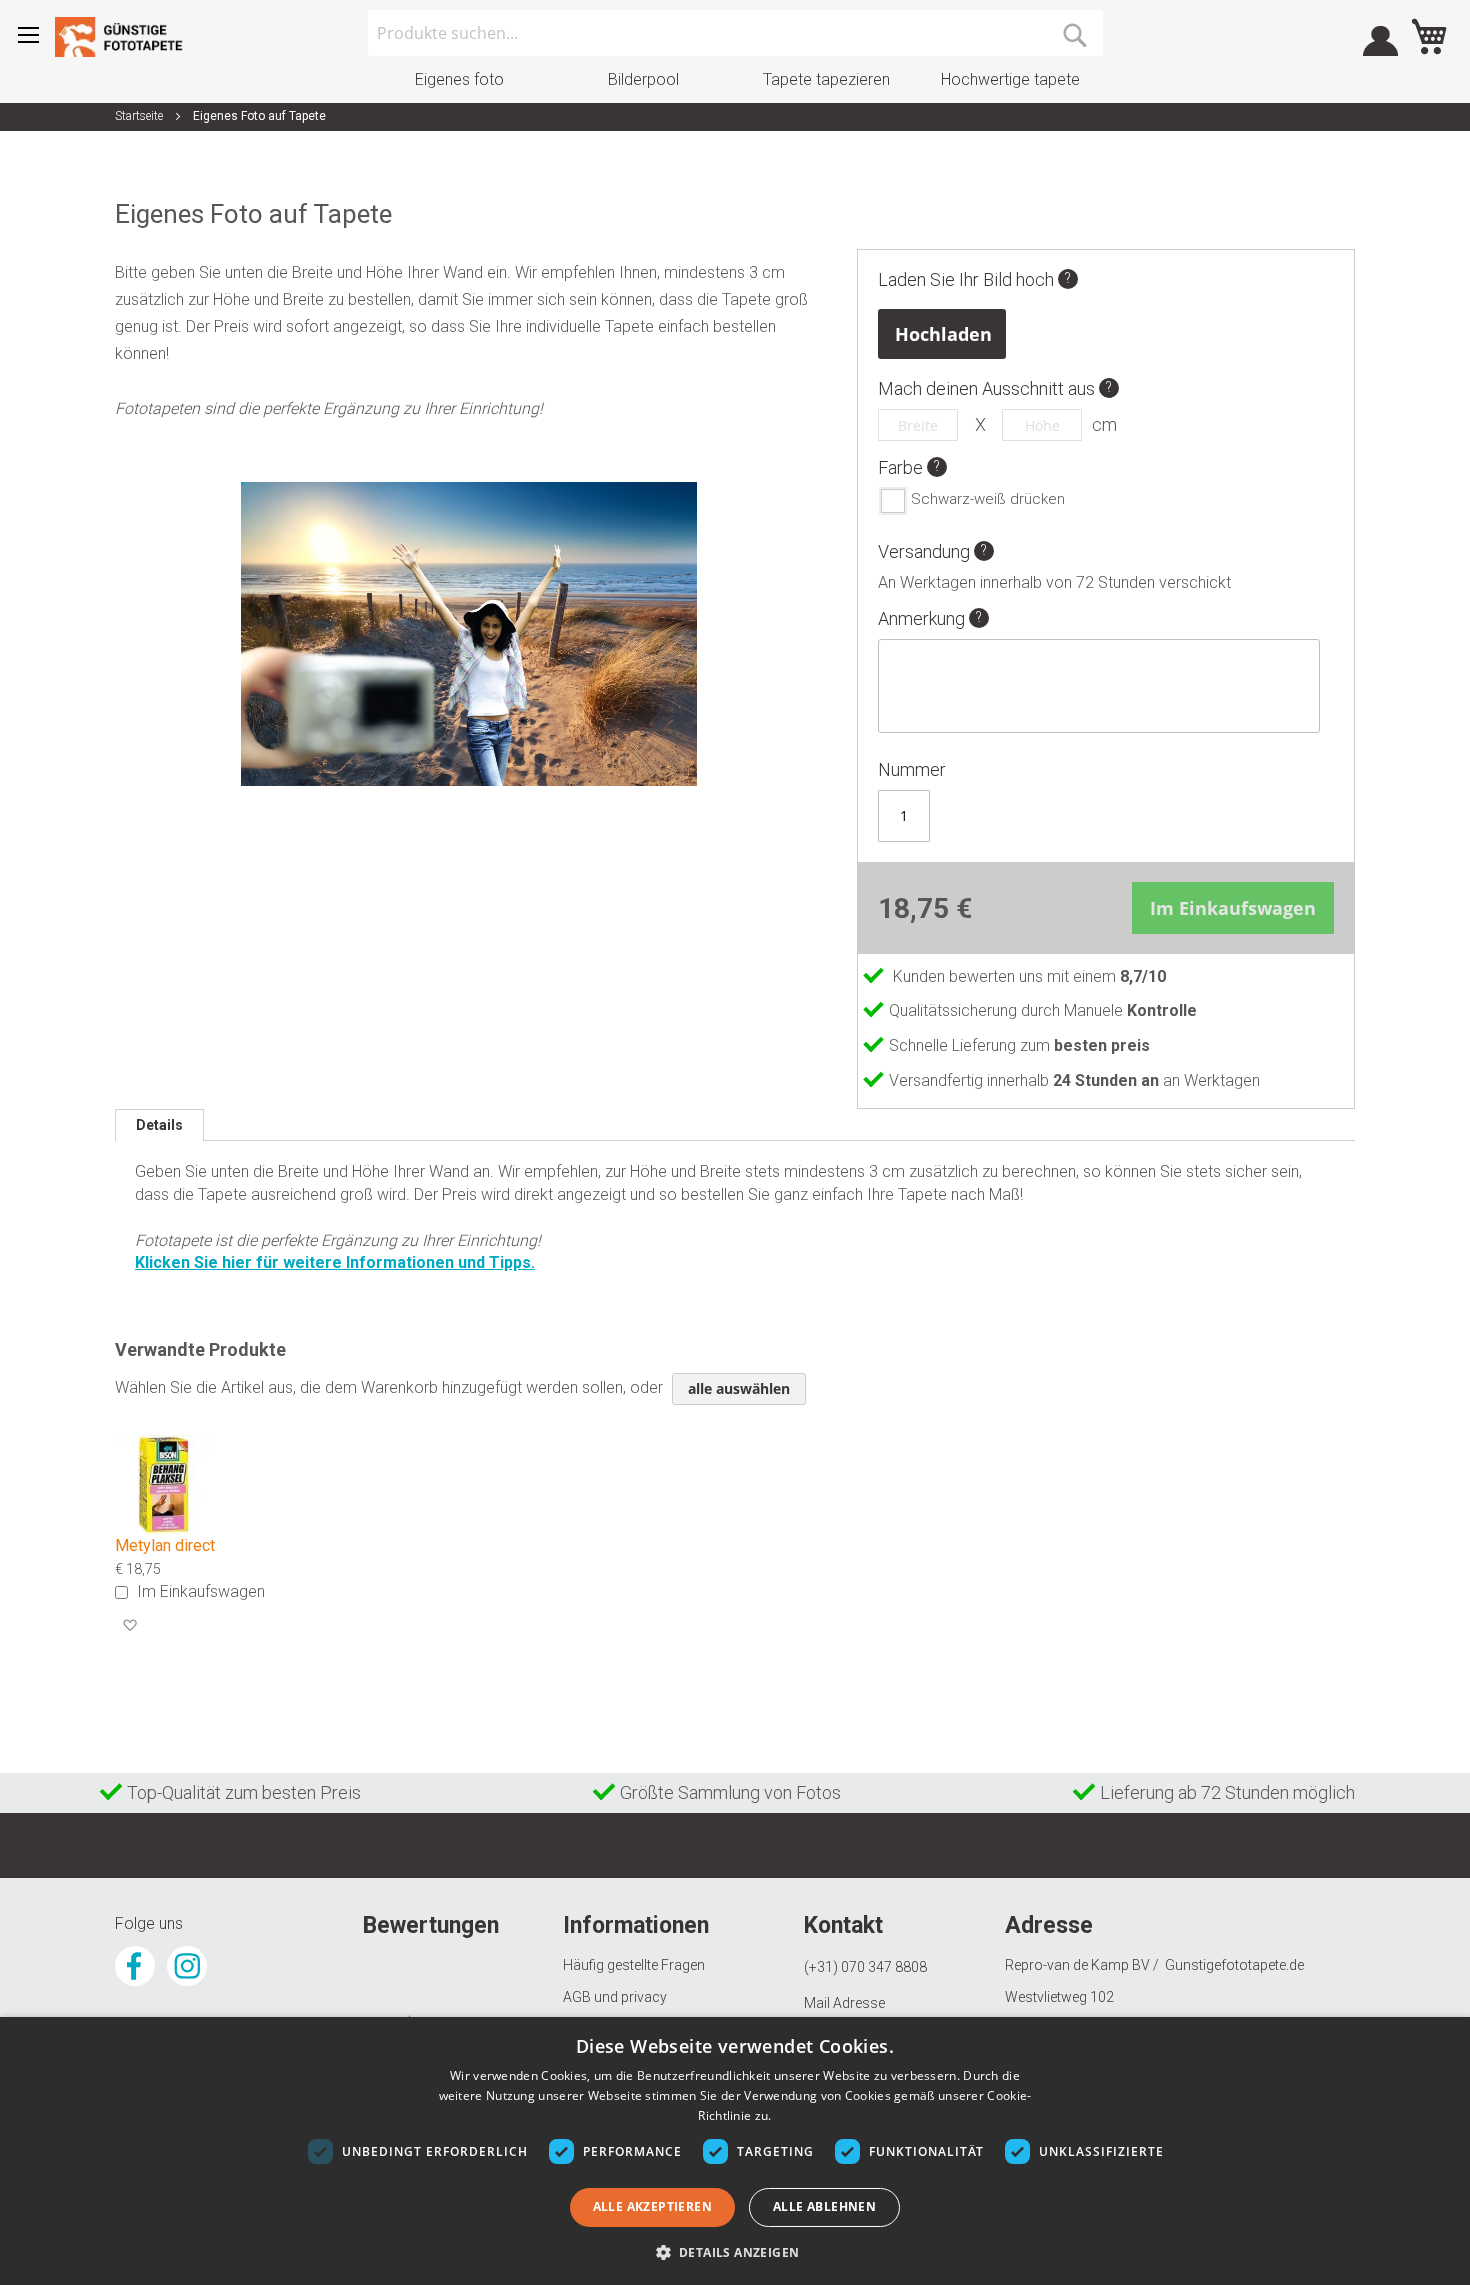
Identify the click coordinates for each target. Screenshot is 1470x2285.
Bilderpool (643, 79)
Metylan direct (165, 1545)
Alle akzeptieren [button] (652, 2206)
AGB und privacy (615, 1997)
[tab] (159, 1125)
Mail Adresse (844, 2003)
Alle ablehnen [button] (824, 2206)
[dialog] (735, 2151)
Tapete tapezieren (826, 79)
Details (159, 1125)
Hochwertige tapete (1010, 79)
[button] (129, 1626)
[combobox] (735, 33)
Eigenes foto (459, 79)
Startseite (139, 116)
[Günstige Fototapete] (125, 37)
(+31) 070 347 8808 (865, 1967)
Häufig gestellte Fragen (634, 1965)
